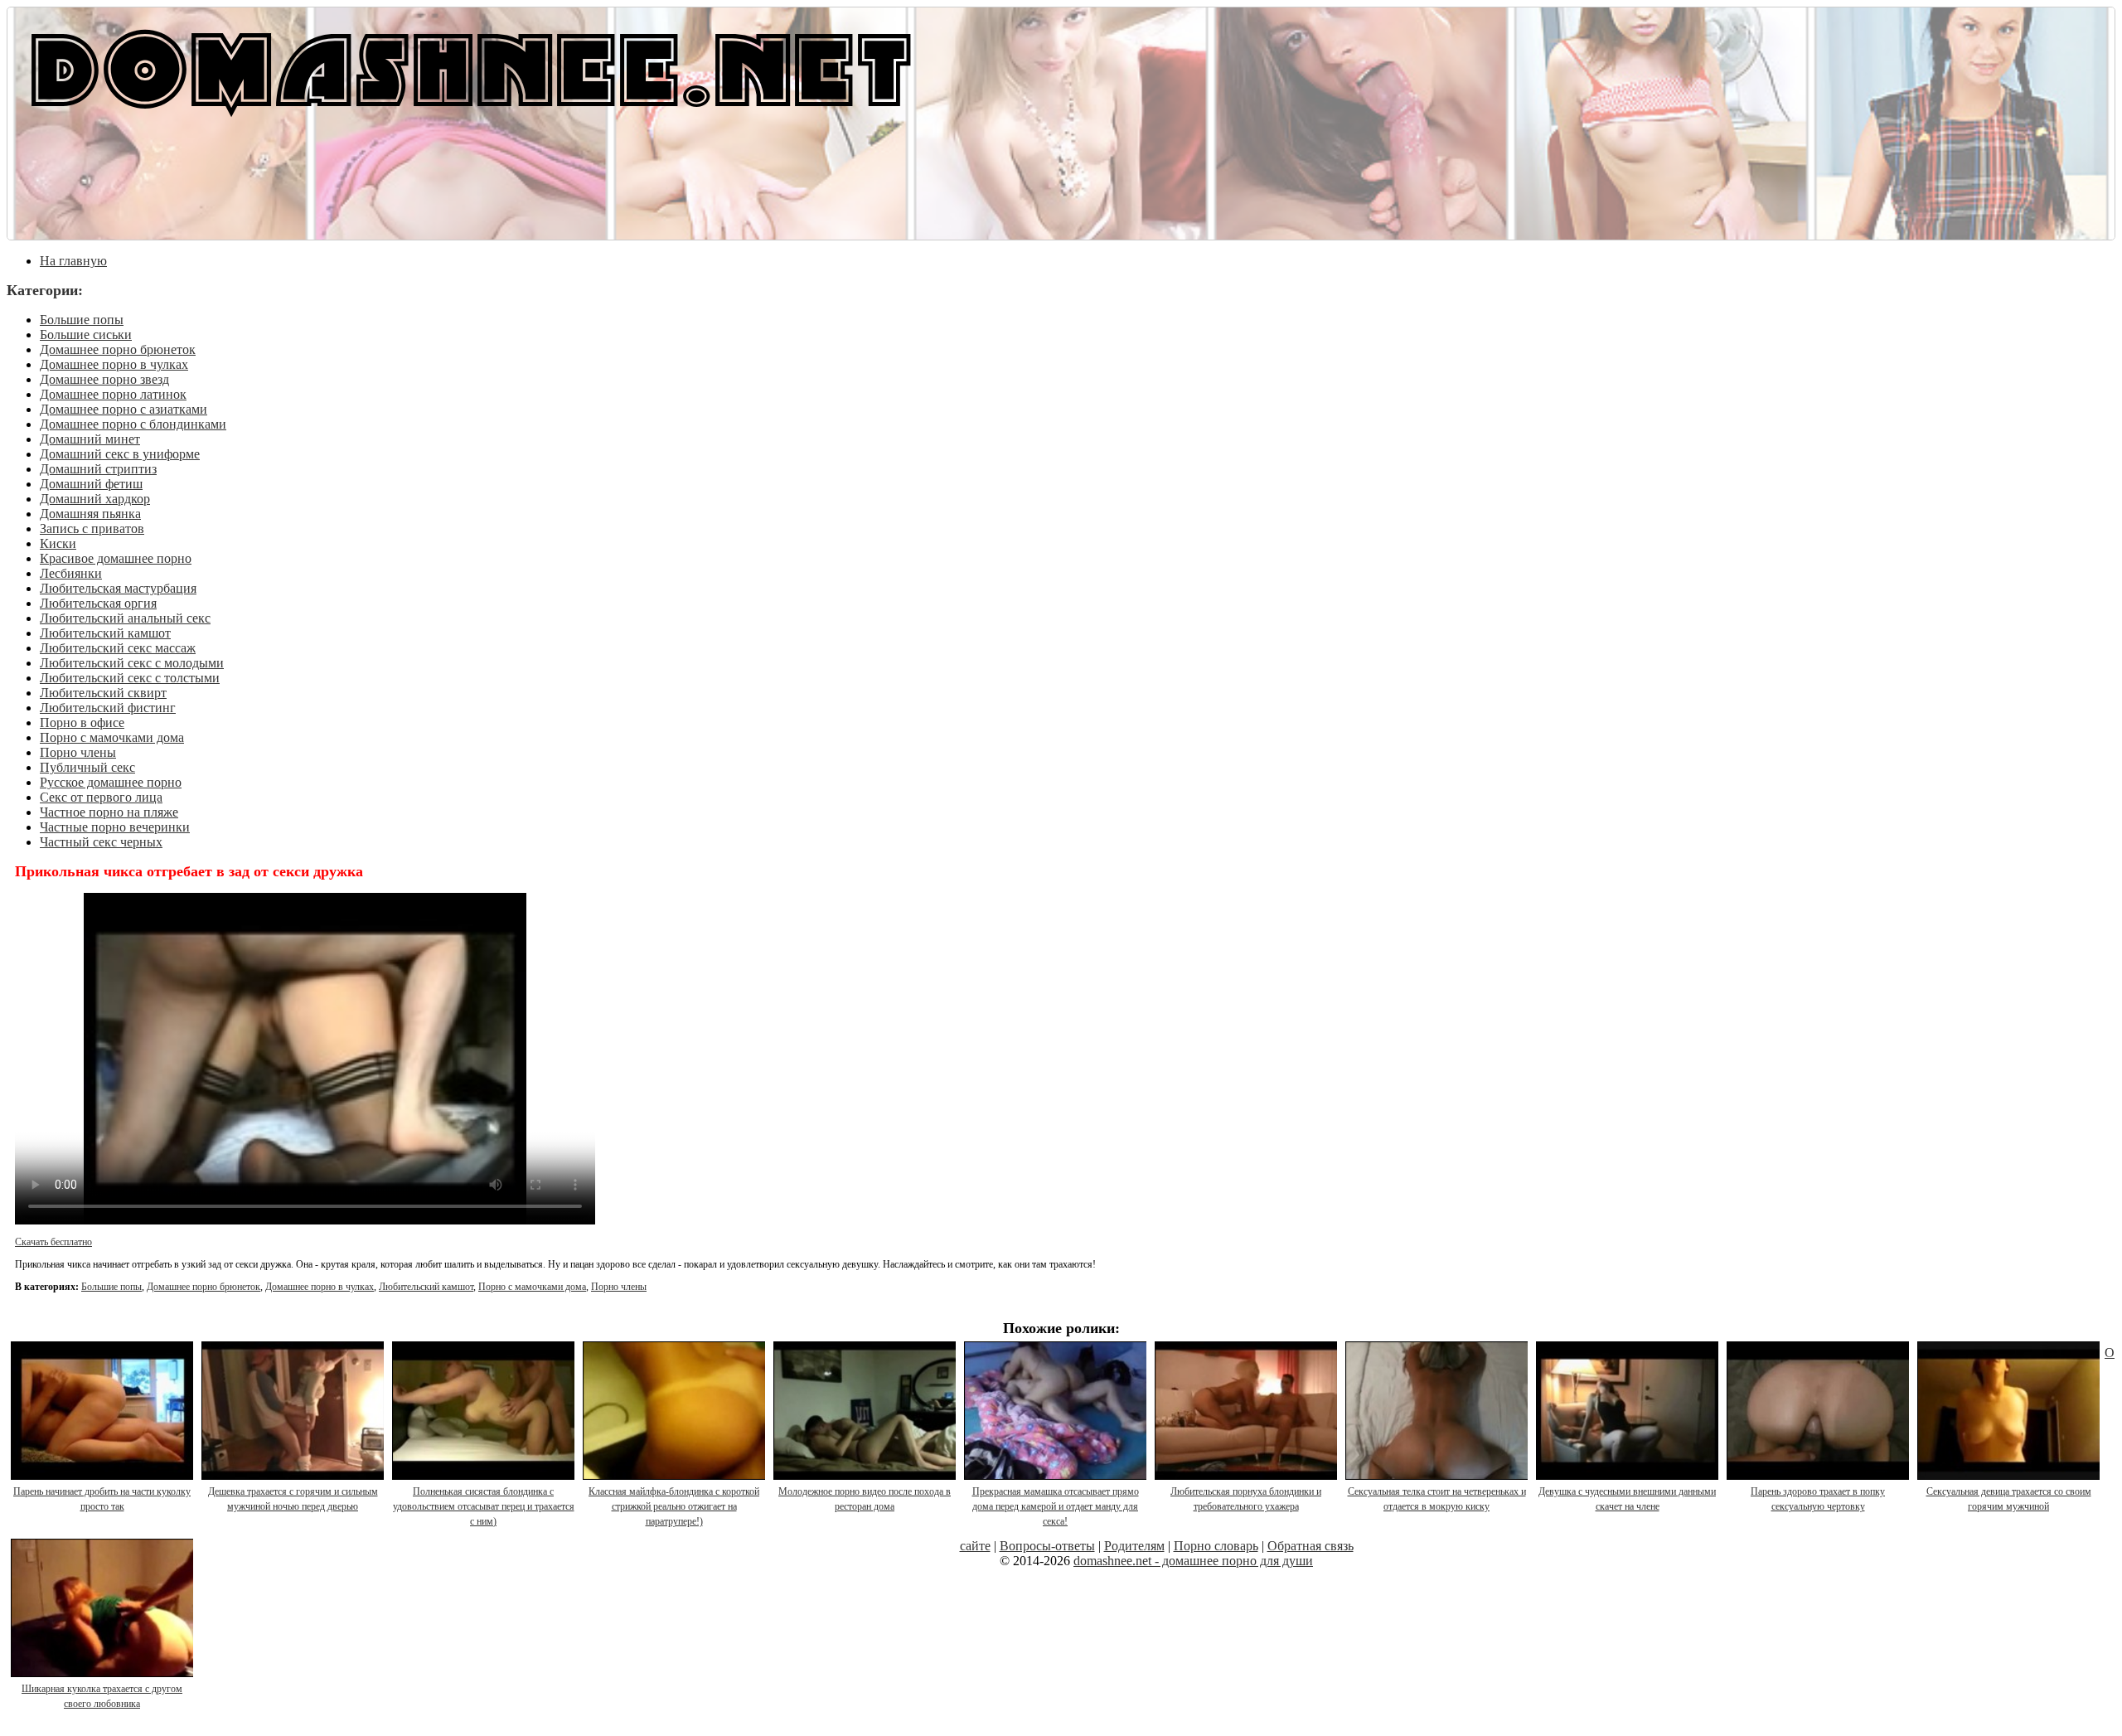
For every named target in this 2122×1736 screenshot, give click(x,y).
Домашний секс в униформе (120, 454)
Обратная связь (1311, 1546)
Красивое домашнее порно (116, 558)
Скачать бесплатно (53, 1242)
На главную (73, 261)
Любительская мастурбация (118, 588)
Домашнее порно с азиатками (124, 409)
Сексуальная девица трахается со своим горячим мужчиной (2009, 1499)
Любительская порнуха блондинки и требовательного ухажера (1246, 1499)
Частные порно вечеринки (115, 827)
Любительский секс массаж (118, 648)
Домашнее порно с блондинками (133, 424)
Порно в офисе (82, 723)
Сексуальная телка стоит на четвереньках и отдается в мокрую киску (1437, 1499)
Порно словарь (1216, 1546)
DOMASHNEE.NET (471, 66)
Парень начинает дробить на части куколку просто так (102, 1499)
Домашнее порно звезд (104, 379)
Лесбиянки (71, 573)
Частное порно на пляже (109, 812)
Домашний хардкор (95, 499)
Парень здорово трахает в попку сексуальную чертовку (1818, 1499)
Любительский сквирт (103, 693)
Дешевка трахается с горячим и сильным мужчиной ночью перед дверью (293, 1499)
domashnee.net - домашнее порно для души (1193, 1561)
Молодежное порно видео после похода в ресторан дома (865, 1499)
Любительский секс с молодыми (132, 663)
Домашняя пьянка (90, 514)
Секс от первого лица (101, 797)
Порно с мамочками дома (112, 737)
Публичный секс (87, 767)
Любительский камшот (105, 633)
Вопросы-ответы (1047, 1546)
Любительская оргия (98, 603)
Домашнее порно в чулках (114, 364)
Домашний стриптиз (98, 469)
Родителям (1134, 1546)
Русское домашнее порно (111, 782)
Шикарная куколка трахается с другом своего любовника (102, 1696)
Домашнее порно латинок (113, 394)
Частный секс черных (101, 842)
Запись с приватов (92, 529)
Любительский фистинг (108, 708)
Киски (58, 543)
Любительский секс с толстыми (130, 678)
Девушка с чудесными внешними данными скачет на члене (1627, 1499)
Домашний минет (90, 439)
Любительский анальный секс (125, 618)
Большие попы (82, 320)
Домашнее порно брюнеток (118, 349)
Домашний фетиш (91, 484)
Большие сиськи (86, 335)
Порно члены (78, 752)
